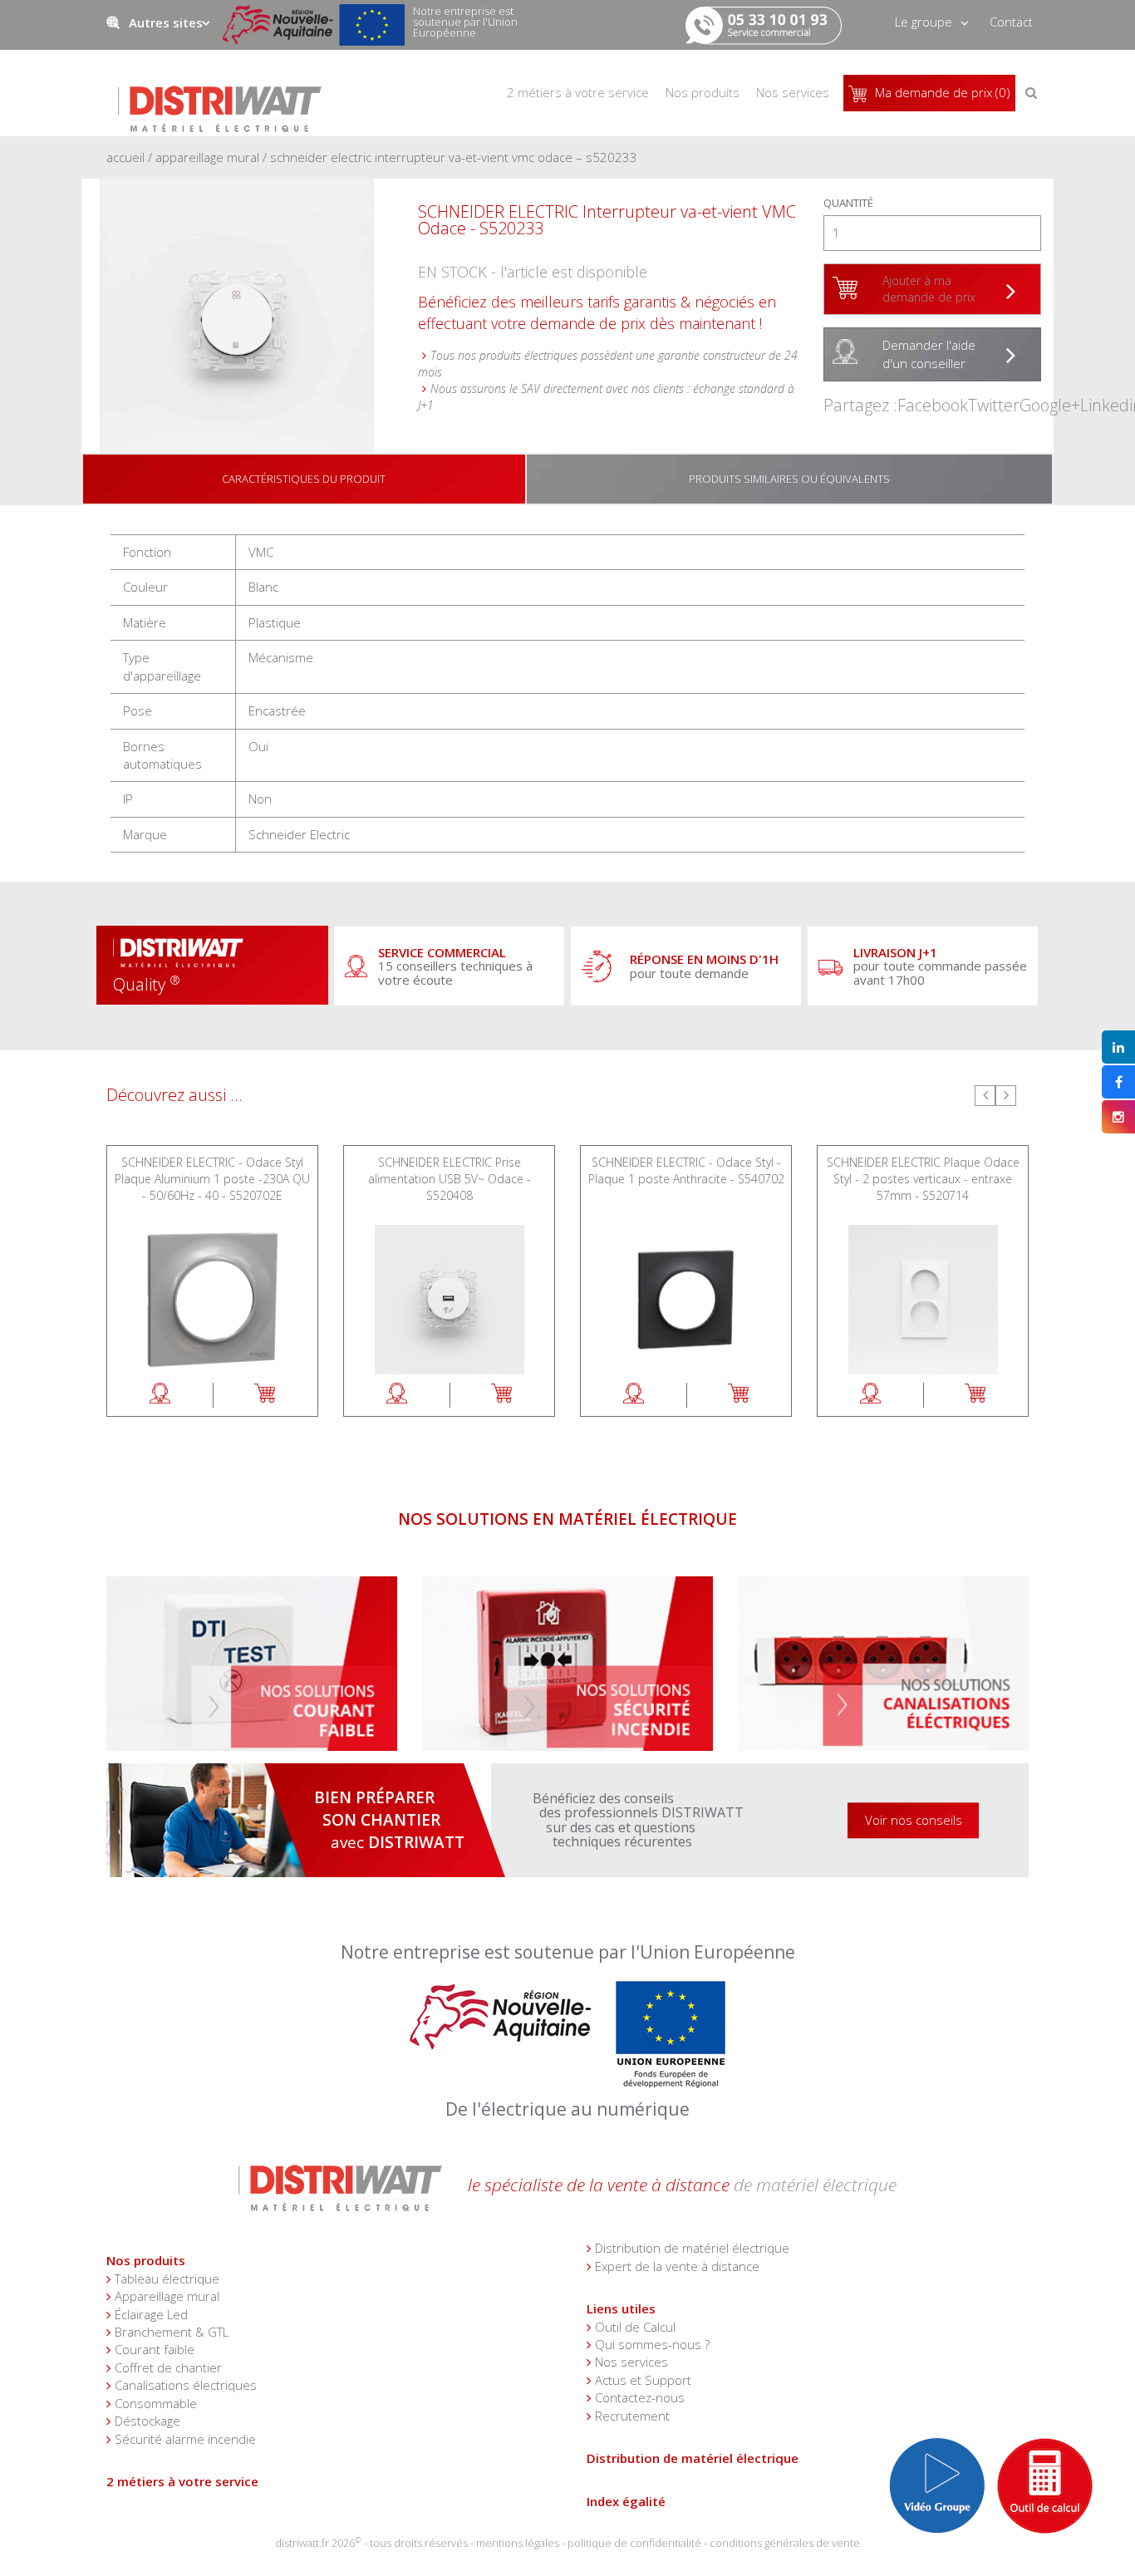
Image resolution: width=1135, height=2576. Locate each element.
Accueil (125, 157)
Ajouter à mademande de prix (929, 289)
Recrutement (632, 2416)
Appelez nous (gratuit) (756, 17)
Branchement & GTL (172, 2332)
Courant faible (155, 2349)
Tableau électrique (167, 2279)
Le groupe (924, 22)
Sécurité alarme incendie (177, 1585)
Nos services (793, 92)
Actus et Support (643, 2380)
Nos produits (146, 2260)
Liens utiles (621, 2308)
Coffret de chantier (168, 2367)
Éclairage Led (774, 1585)
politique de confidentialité (634, 2543)
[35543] (265, 1395)
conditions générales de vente (785, 2543)
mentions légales (518, 2543)
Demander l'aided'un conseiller (929, 354)
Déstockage (147, 2421)
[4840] (976, 1395)
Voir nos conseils (914, 1820)
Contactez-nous (640, 2397)
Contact (1011, 22)
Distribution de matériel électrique (692, 2248)
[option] (212, 1281)
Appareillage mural (207, 157)
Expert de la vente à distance (677, 2266)
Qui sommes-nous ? (652, 2344)
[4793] (502, 1395)
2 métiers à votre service (182, 2481)
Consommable (156, 2403)
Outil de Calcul (635, 2327)
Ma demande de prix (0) (943, 92)
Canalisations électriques (493, 1585)
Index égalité (626, 2501)
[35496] (739, 1395)
